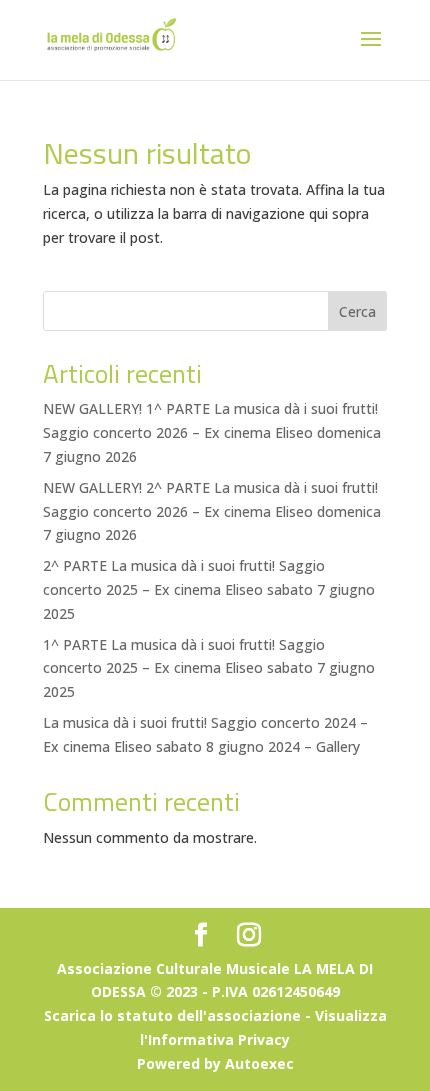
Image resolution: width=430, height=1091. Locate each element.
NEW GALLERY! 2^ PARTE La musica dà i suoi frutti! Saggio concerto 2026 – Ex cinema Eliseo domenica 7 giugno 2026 (212, 511)
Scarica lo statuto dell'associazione (172, 1015)
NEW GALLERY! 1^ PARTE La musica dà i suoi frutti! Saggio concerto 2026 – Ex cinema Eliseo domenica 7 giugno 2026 (212, 432)
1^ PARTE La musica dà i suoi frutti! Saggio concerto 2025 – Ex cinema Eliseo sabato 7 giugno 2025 (209, 668)
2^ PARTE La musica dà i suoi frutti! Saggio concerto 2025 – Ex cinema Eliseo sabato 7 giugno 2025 (209, 589)
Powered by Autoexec (215, 1063)
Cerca (357, 311)
